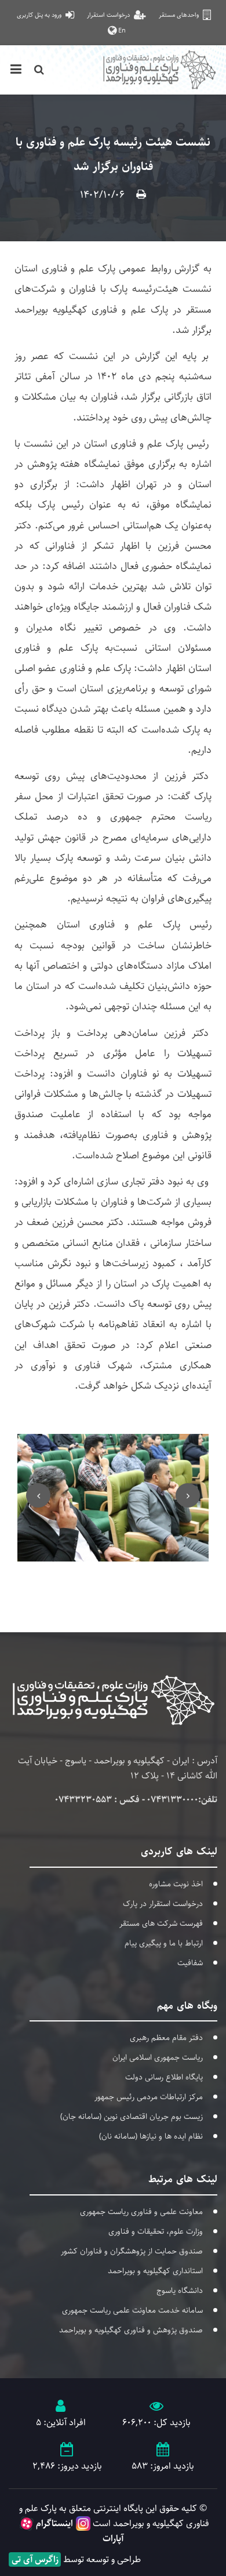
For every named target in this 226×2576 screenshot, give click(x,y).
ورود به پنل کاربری (40, 15)
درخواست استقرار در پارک (163, 1904)
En (121, 30)
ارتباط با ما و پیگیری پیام (164, 1943)
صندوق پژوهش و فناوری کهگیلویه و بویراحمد (131, 2330)
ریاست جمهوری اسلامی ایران (158, 2057)
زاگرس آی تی (35, 2559)
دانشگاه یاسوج (180, 2291)
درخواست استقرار (109, 15)
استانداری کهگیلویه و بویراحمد (155, 2271)
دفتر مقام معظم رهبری (166, 2038)
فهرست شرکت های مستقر (161, 1923)
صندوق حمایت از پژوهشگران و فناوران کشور (132, 2251)
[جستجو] (39, 70)
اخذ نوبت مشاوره (176, 1884)
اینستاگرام (54, 2524)
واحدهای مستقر (180, 15)
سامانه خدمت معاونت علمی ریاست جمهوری (132, 2310)
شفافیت (190, 1963)
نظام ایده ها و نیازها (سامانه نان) (151, 2136)
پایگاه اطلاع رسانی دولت (164, 2077)
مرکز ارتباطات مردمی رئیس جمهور (149, 2097)
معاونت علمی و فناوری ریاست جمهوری (141, 2212)
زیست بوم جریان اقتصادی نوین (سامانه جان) (132, 2117)
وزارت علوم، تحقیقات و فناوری (156, 2231)
